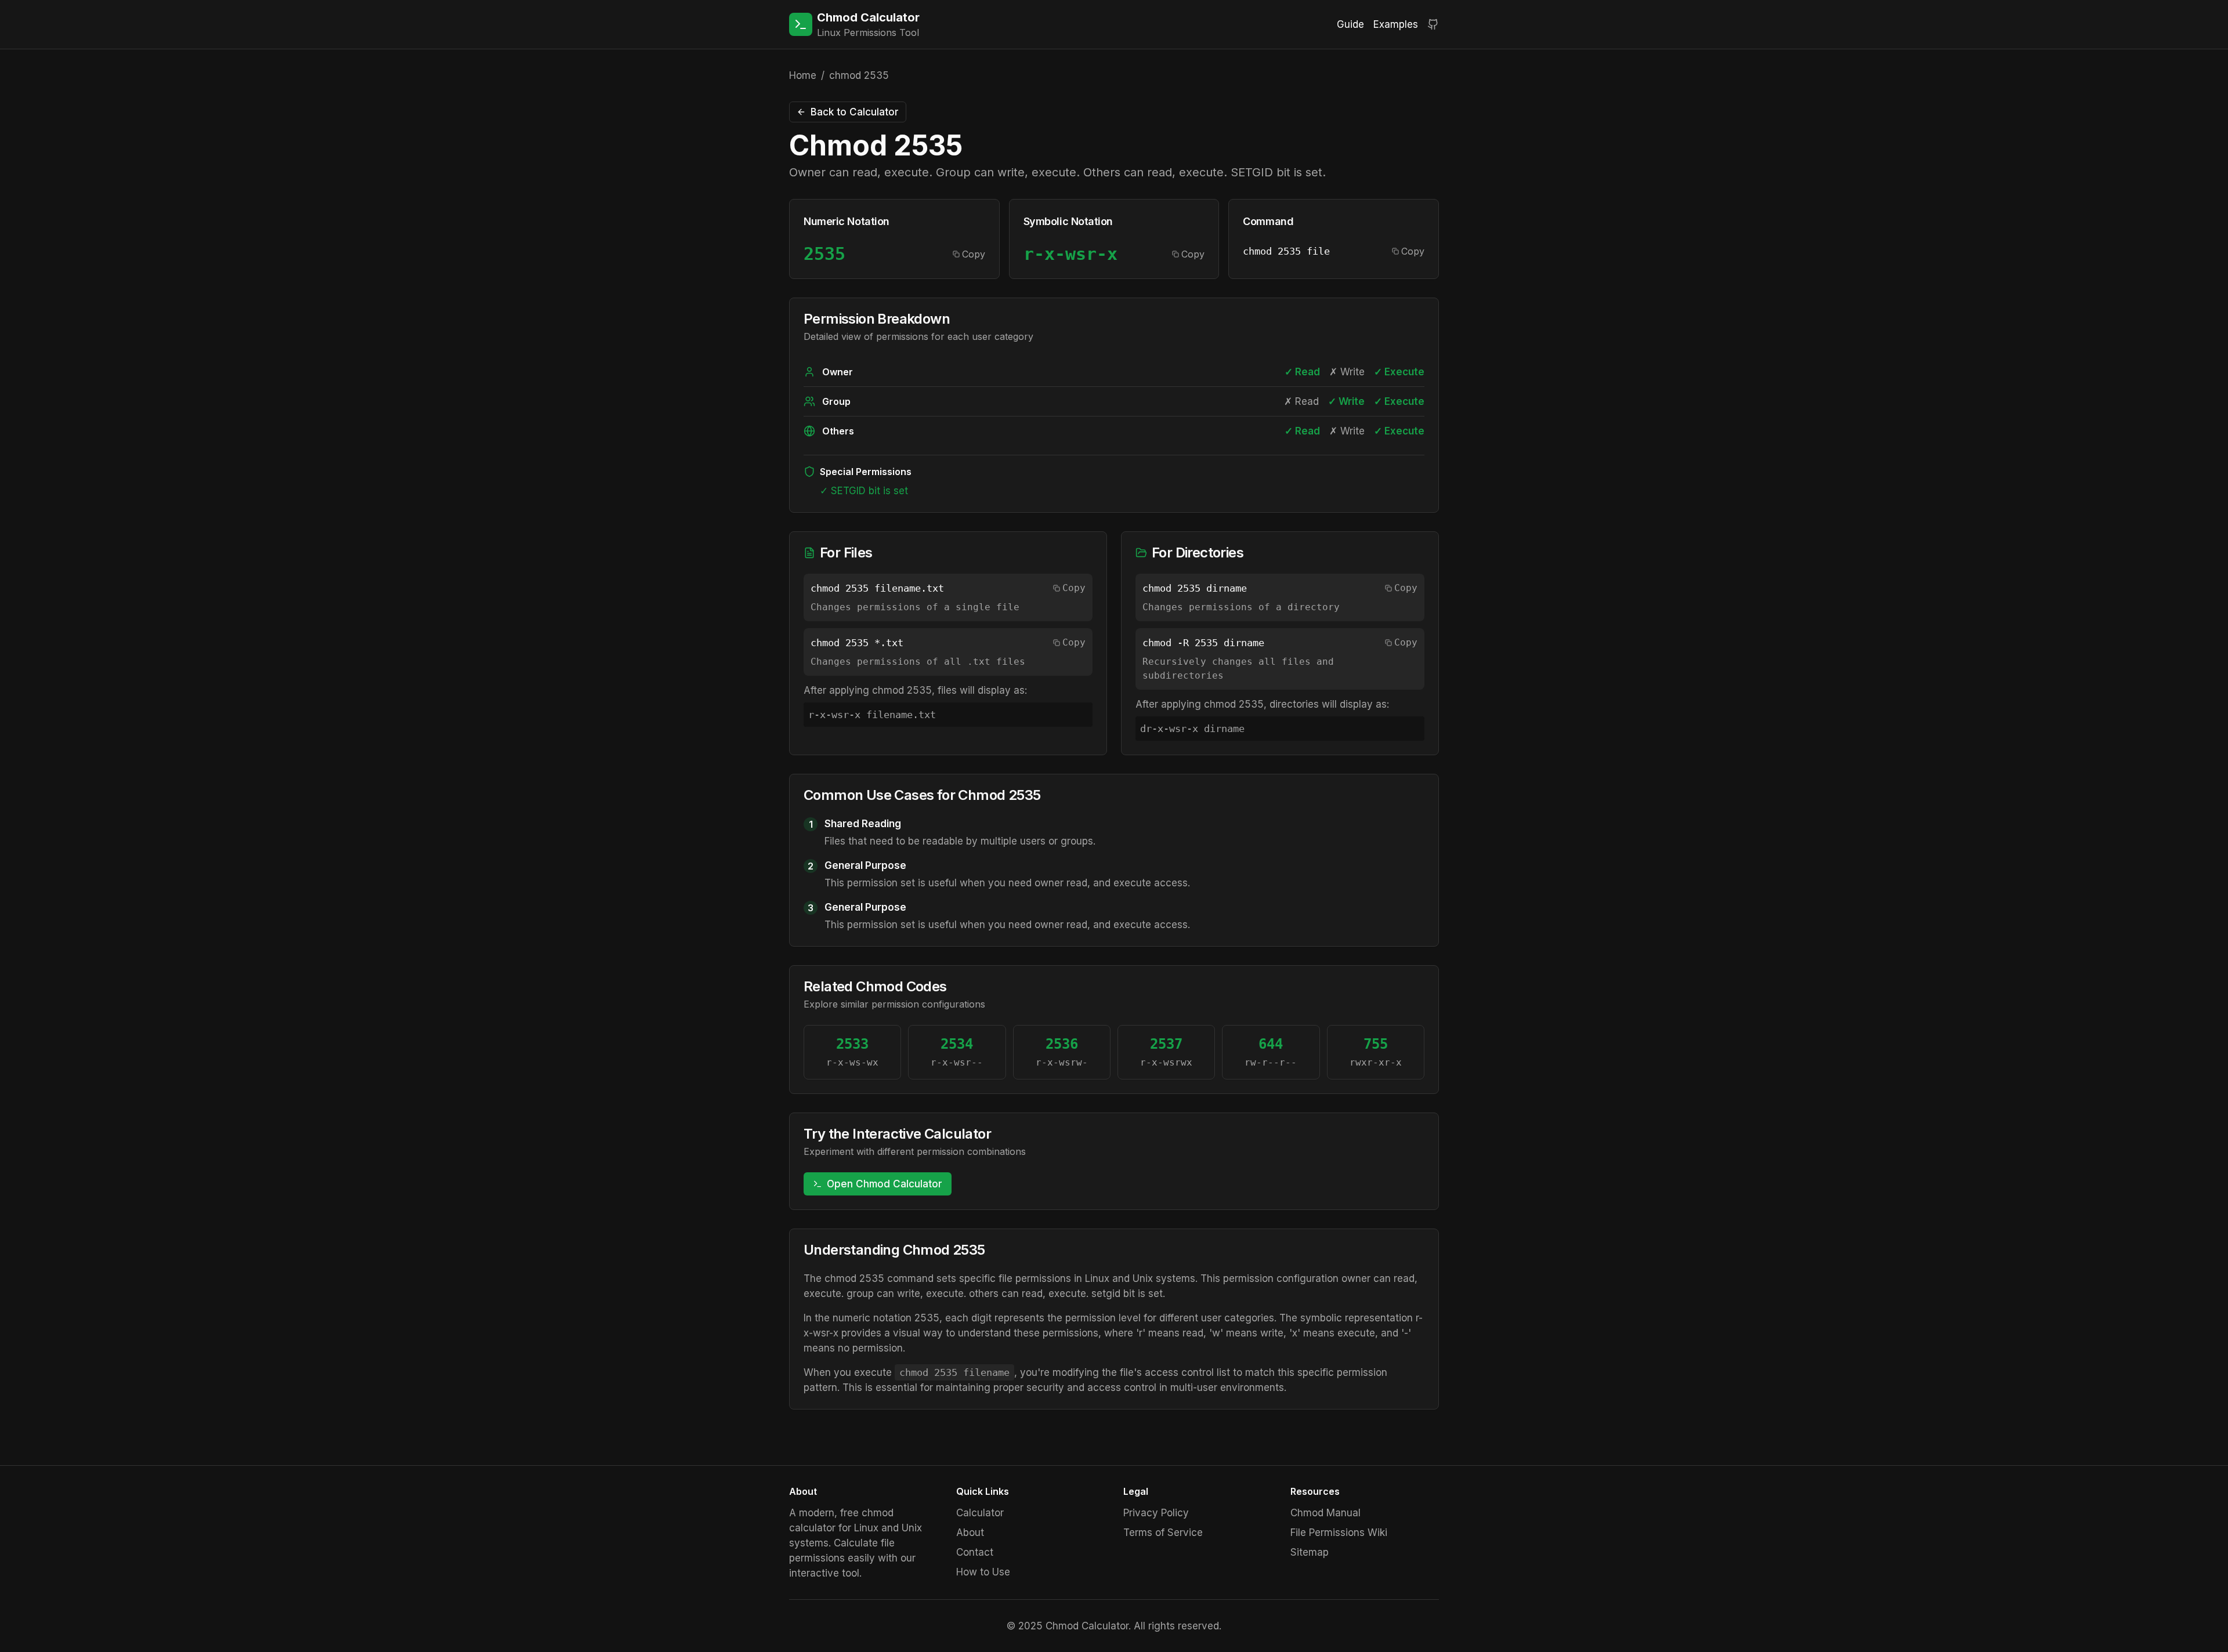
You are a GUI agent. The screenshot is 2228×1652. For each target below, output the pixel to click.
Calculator (980, 1513)
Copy (974, 254)
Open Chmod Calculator (885, 1184)
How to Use (983, 1572)
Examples (1396, 24)
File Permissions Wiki (1339, 1533)
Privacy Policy (1156, 1513)
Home (803, 75)
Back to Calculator (855, 112)
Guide (1350, 24)
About (970, 1533)
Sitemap (1310, 1552)
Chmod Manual (1325, 1513)
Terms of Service (1163, 1533)
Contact (975, 1552)
